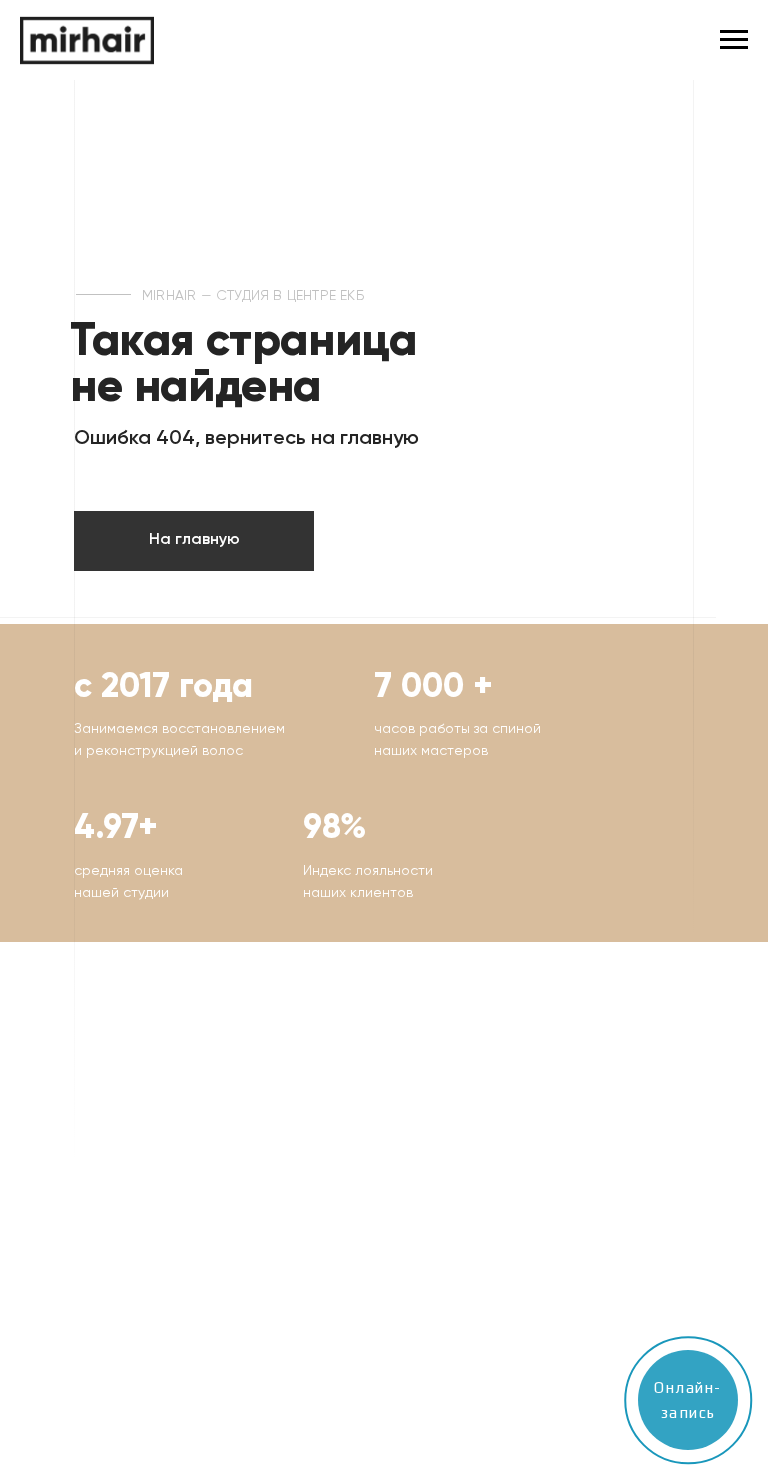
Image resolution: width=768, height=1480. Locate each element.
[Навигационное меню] (734, 40)
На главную (194, 540)
